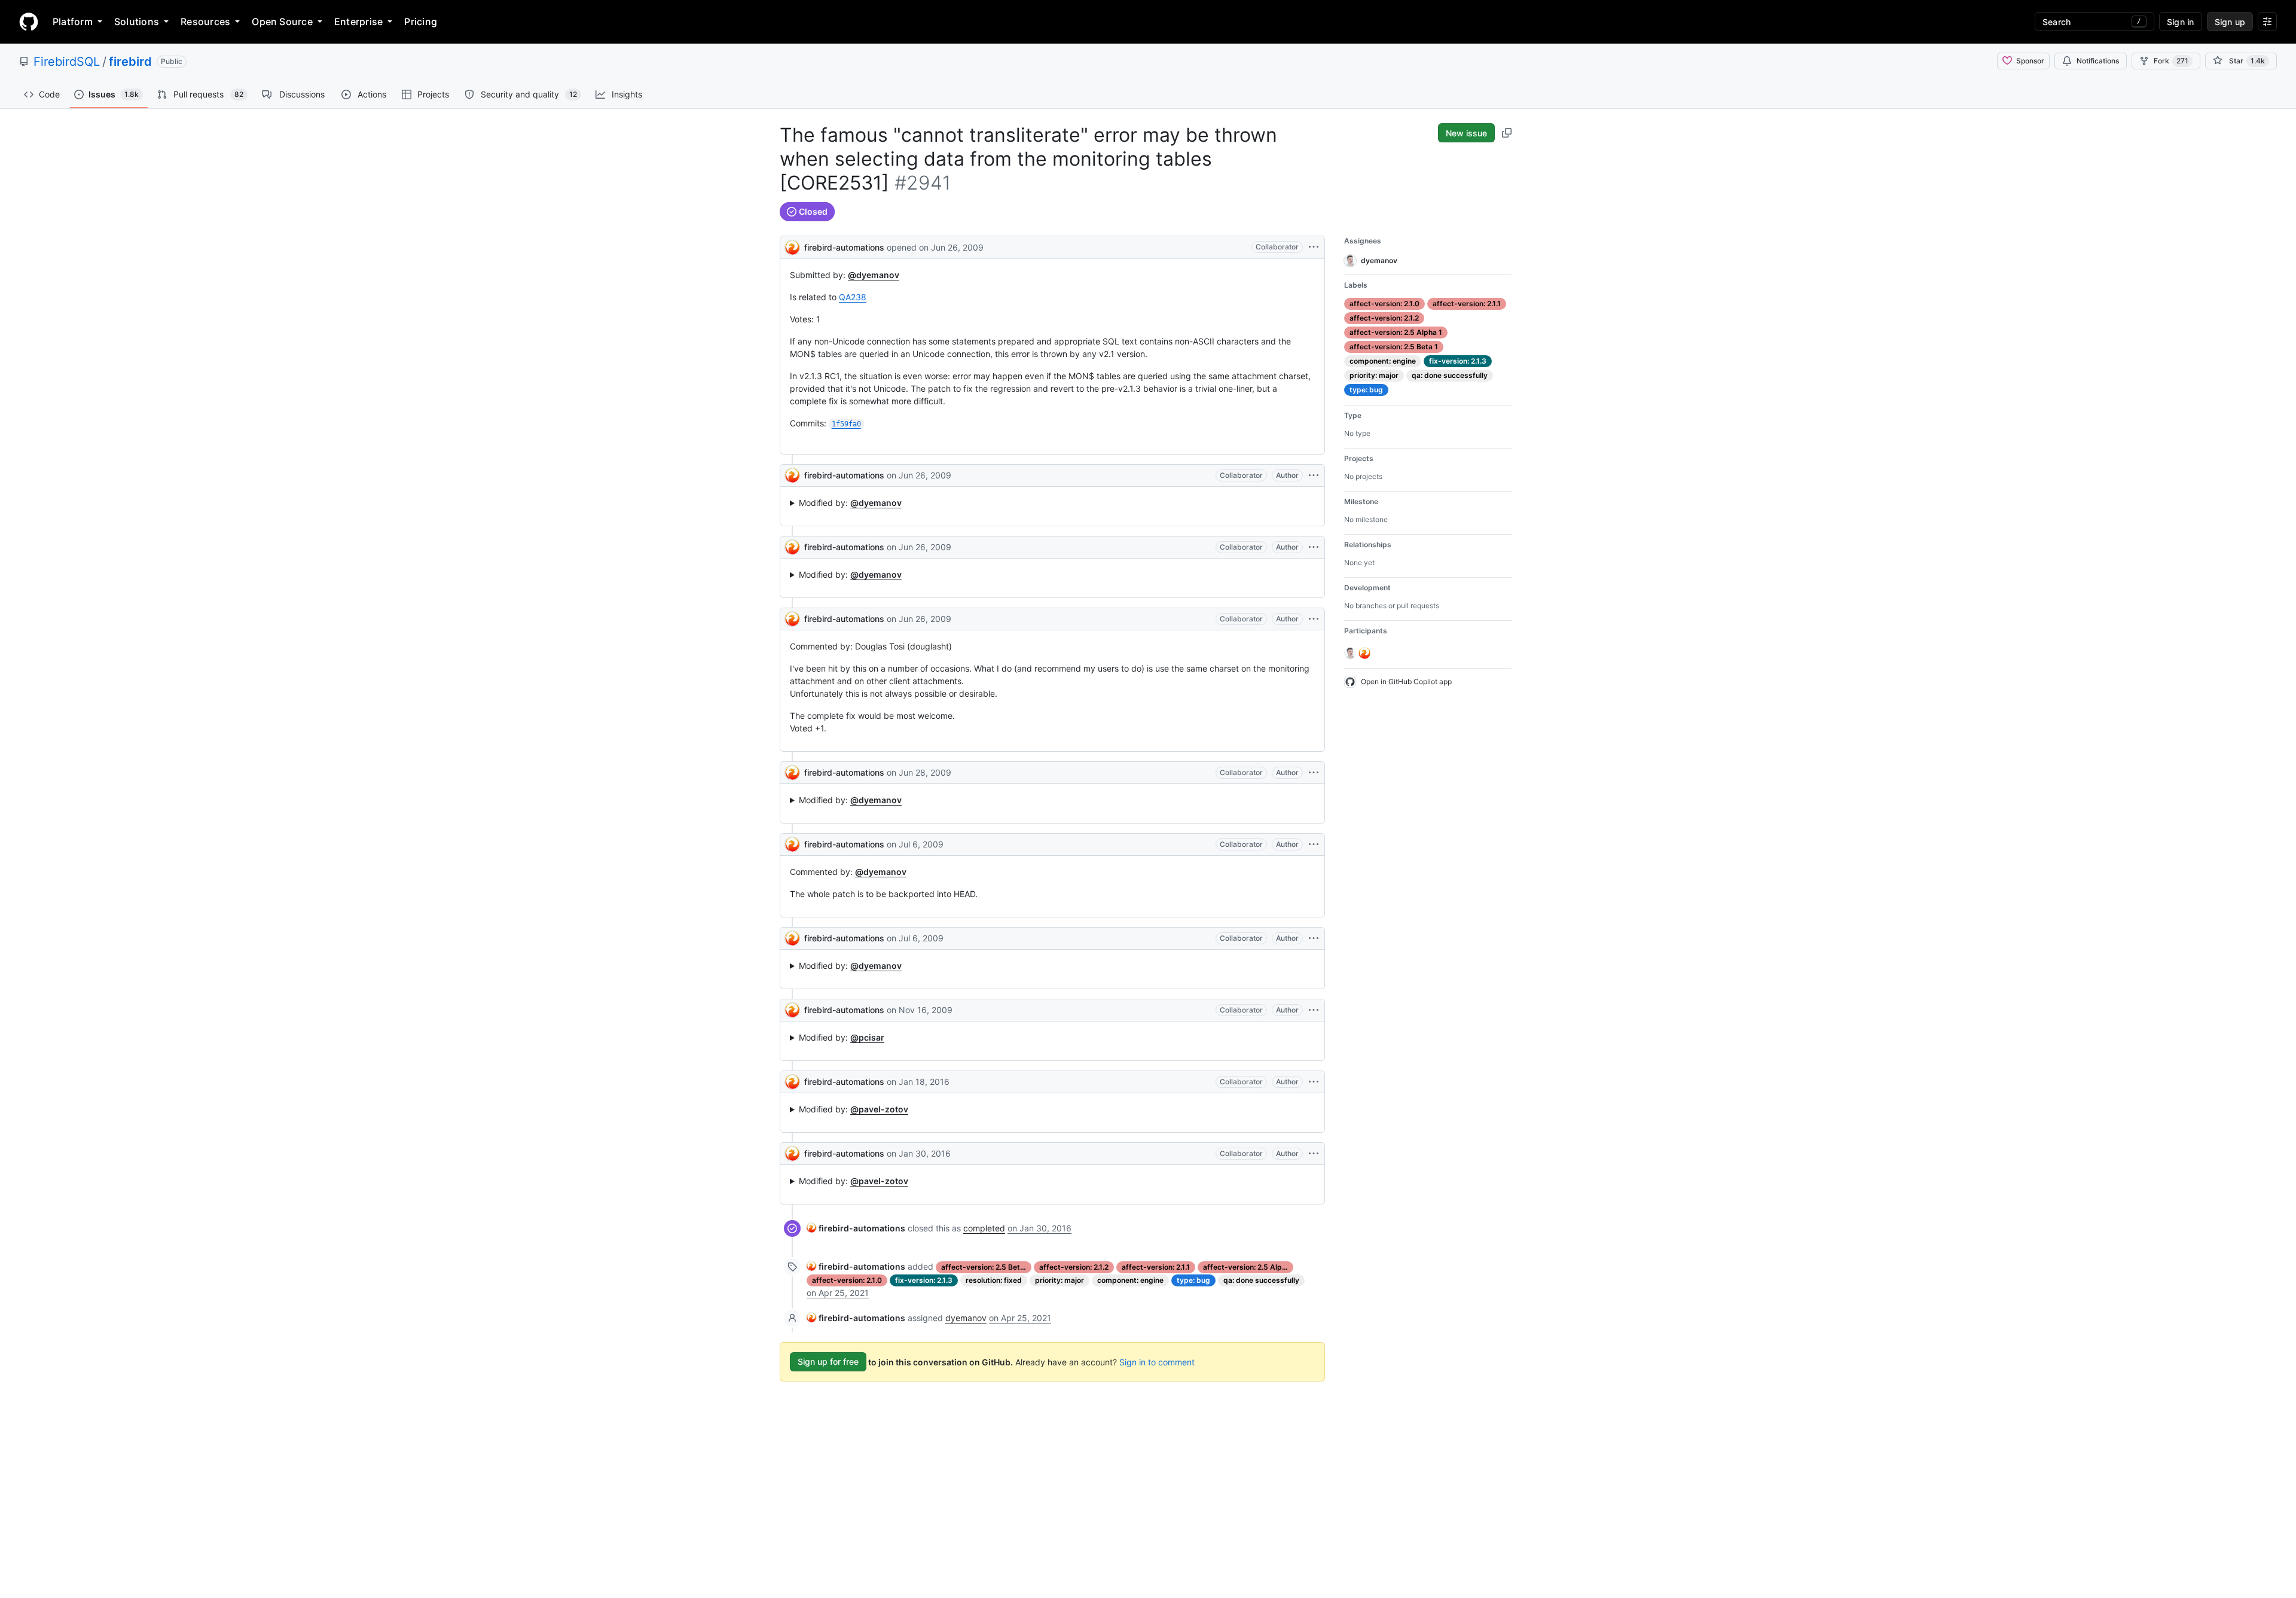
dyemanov (966, 1318)
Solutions (137, 22)
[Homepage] (29, 22)
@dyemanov (874, 275)
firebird (130, 62)
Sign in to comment (1157, 1361)
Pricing (421, 22)
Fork (2171, 61)
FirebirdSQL (67, 62)
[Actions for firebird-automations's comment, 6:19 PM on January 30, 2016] (1314, 1154)
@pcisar (867, 1037)
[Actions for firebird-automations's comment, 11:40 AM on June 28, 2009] (1314, 773)
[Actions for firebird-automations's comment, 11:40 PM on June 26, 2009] (1314, 547)
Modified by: (850, 503)
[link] (856, 1228)
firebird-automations (844, 247)
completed (984, 1228)
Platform (73, 22)
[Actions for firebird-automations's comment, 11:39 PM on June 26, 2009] (1314, 475)
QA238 (853, 297)
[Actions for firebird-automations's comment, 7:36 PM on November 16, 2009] (1314, 1010)
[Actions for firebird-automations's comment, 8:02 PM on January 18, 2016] (1314, 1082)
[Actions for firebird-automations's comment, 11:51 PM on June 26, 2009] (1314, 619)
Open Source (282, 22)
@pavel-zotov (879, 1109)
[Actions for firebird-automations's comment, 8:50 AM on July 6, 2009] (1314, 844)
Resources (205, 22)
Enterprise (358, 22)
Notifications (2098, 61)
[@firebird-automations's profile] (792, 246)
